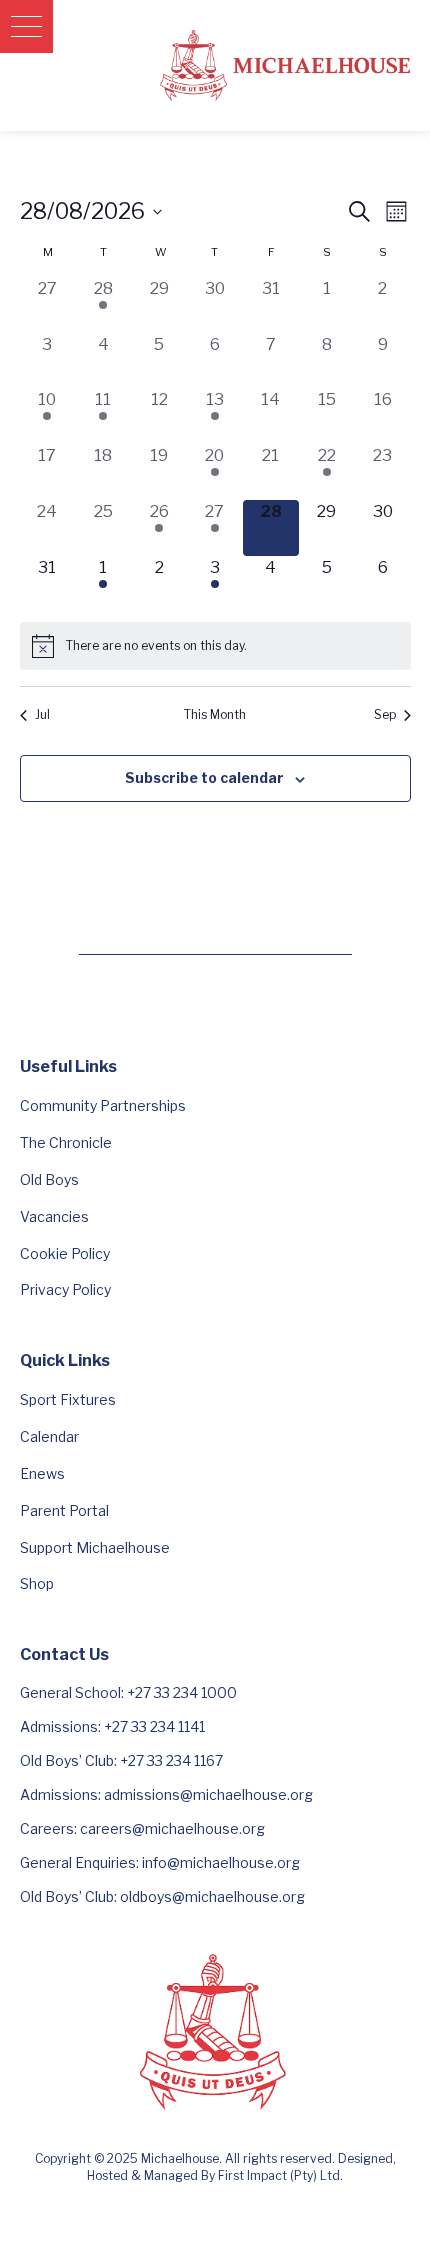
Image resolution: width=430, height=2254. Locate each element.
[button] (26, 26)
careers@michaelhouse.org (172, 1828)
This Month (215, 714)
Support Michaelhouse (95, 1547)
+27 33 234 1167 (171, 1760)
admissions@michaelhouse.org (208, 1794)
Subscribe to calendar (204, 778)
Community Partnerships (103, 1105)
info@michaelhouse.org (221, 1862)
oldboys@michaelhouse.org (212, 1896)
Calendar (49, 1436)
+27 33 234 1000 (182, 1692)
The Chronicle (66, 1142)
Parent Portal (64, 1510)
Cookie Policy (65, 1253)
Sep (385, 714)
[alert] (215, 646)
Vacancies (54, 1216)
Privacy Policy (65, 1289)
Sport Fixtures (68, 1399)
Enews (42, 1473)
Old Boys (49, 1179)
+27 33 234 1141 (154, 1726)
